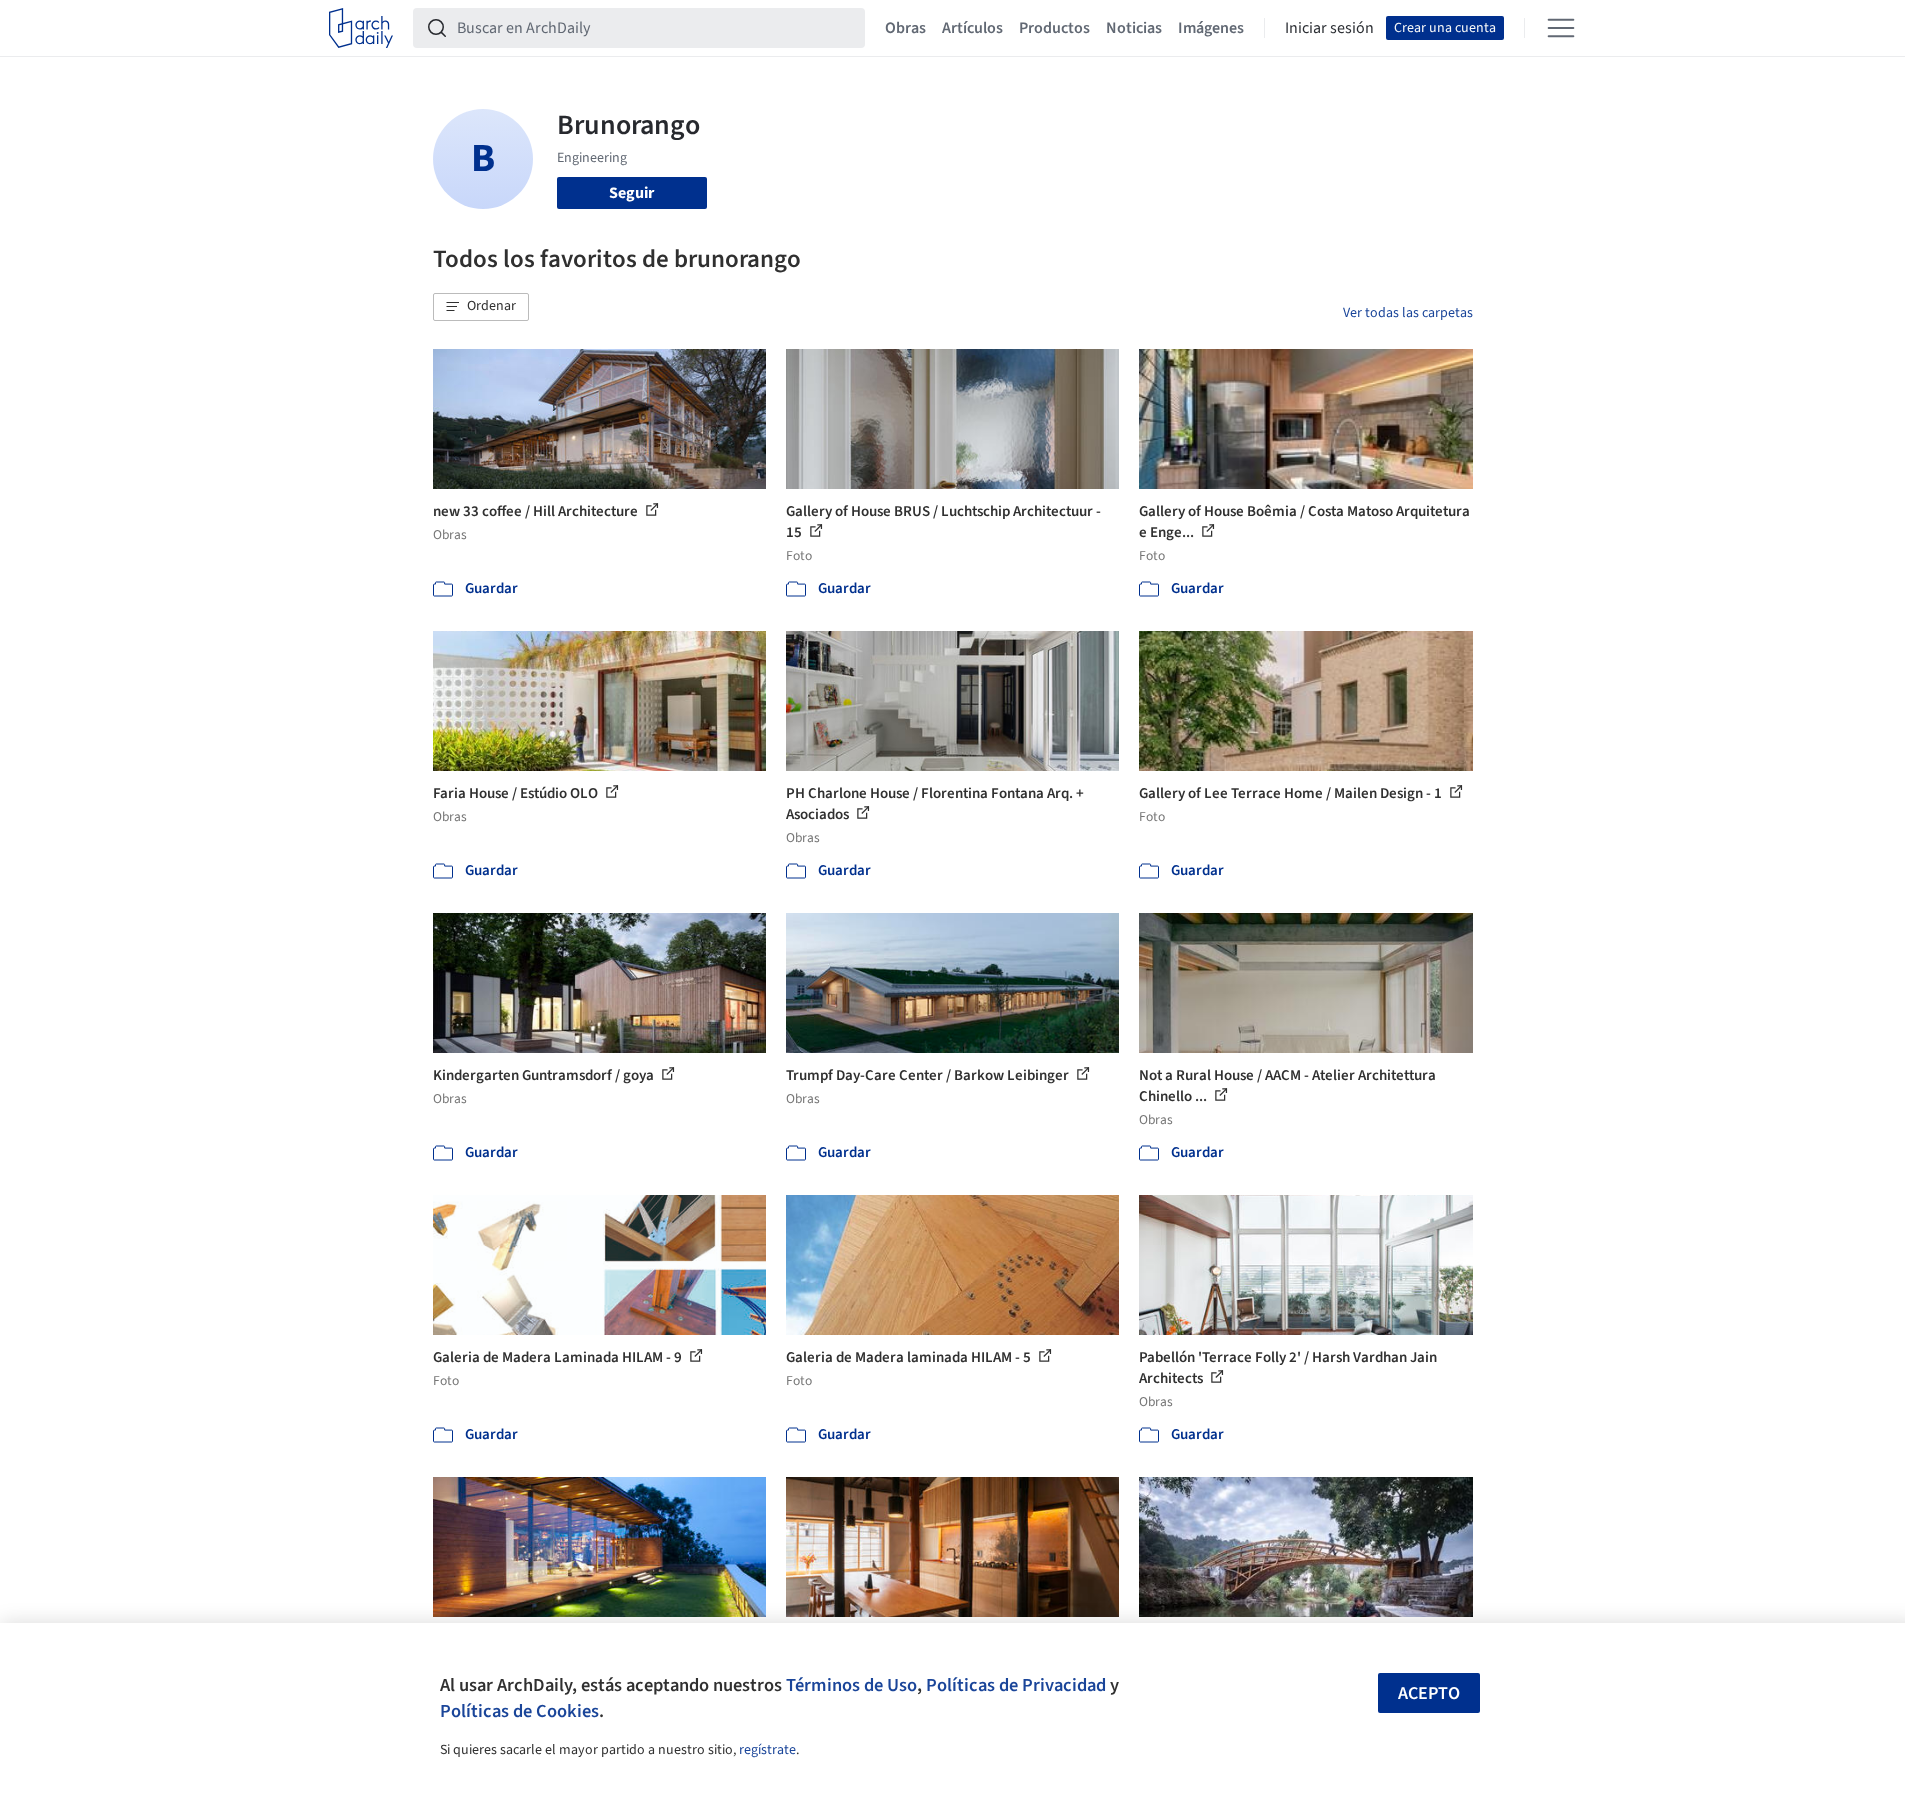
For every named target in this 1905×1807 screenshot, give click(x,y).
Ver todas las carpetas (1408, 313)
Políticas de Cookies (519, 1711)
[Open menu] (1561, 28)
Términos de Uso (851, 1685)
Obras (905, 28)
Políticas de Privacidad (1016, 1685)
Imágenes (1211, 28)
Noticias (1134, 28)
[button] (481, 307)
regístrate (767, 1750)
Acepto (1429, 1693)
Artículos (972, 28)
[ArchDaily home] (361, 28)
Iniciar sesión (1329, 28)
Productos (1054, 28)
